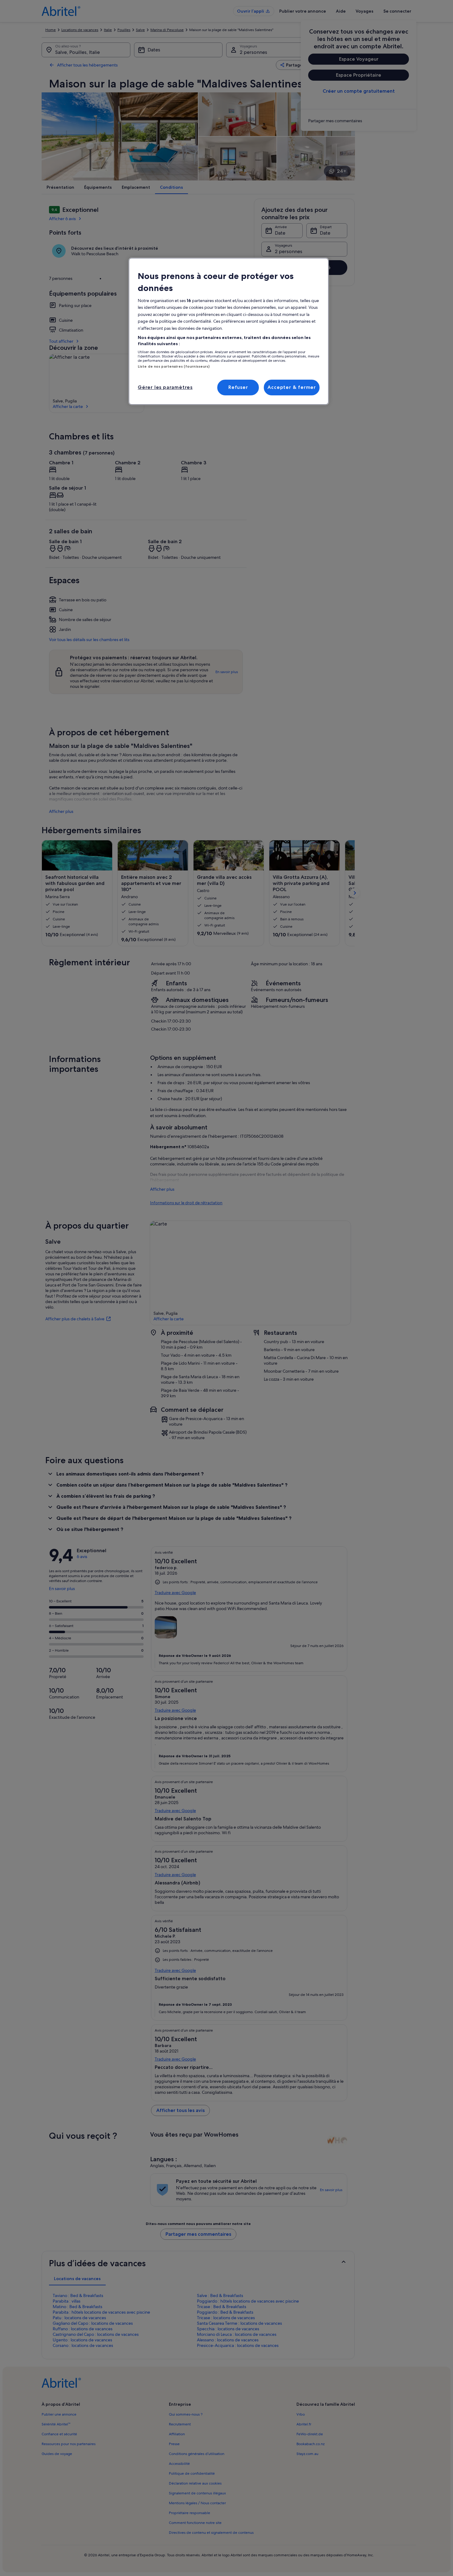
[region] (229, 331)
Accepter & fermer (292, 387)
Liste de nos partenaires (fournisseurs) (174, 366)
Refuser (238, 387)
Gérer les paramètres (165, 387)
